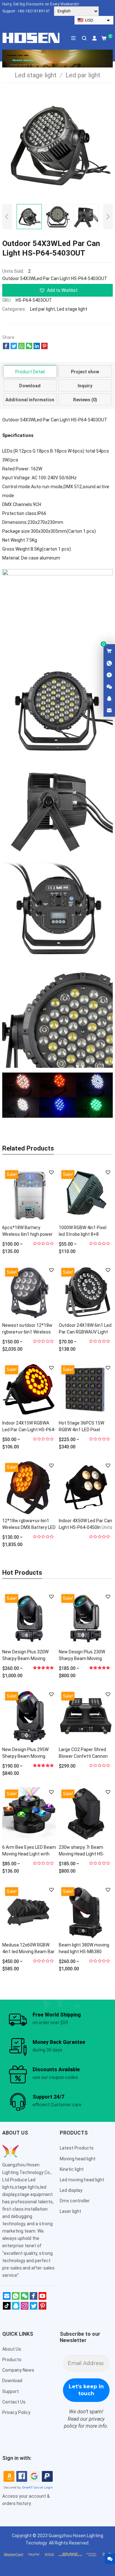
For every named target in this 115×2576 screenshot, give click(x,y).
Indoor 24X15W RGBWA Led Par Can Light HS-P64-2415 (29, 1430)
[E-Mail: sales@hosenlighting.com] (109, 711)
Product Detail (30, 372)
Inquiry (85, 386)
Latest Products (77, 2148)
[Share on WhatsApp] (21, 348)
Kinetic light (72, 2169)
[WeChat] (25, 2298)
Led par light (42, 309)
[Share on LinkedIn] (37, 348)
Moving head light (78, 2159)
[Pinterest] (42, 2308)
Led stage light (72, 309)
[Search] (84, 38)
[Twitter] (34, 2308)
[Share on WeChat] (29, 348)
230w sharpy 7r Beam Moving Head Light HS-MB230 (82, 1854)
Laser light (70, 2211)
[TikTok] (7, 2308)
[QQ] (16, 2308)
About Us (12, 2349)
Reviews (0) (85, 400)
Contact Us (14, 2402)
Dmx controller (75, 2201)
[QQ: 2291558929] (109, 699)
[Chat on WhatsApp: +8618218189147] (109, 664)
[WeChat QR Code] (109, 687)
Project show (85, 372)
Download (30, 386)
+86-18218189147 (34, 11)
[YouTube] (42, 2298)
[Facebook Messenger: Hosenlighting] (109, 675)
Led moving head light (82, 2180)
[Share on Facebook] (6, 348)
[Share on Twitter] (14, 348)
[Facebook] (34, 2298)
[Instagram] (25, 2308)
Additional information (30, 400)
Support (11, 2391)
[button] (57, 290)
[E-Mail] (7, 2298)
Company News (18, 2370)
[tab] (30, 371)
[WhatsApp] (16, 2298)
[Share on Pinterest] (44, 348)
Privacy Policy (16, 2412)
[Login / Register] (95, 38)
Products (12, 2360)
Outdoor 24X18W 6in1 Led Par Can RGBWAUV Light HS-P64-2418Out (85, 1332)
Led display (71, 2190)
